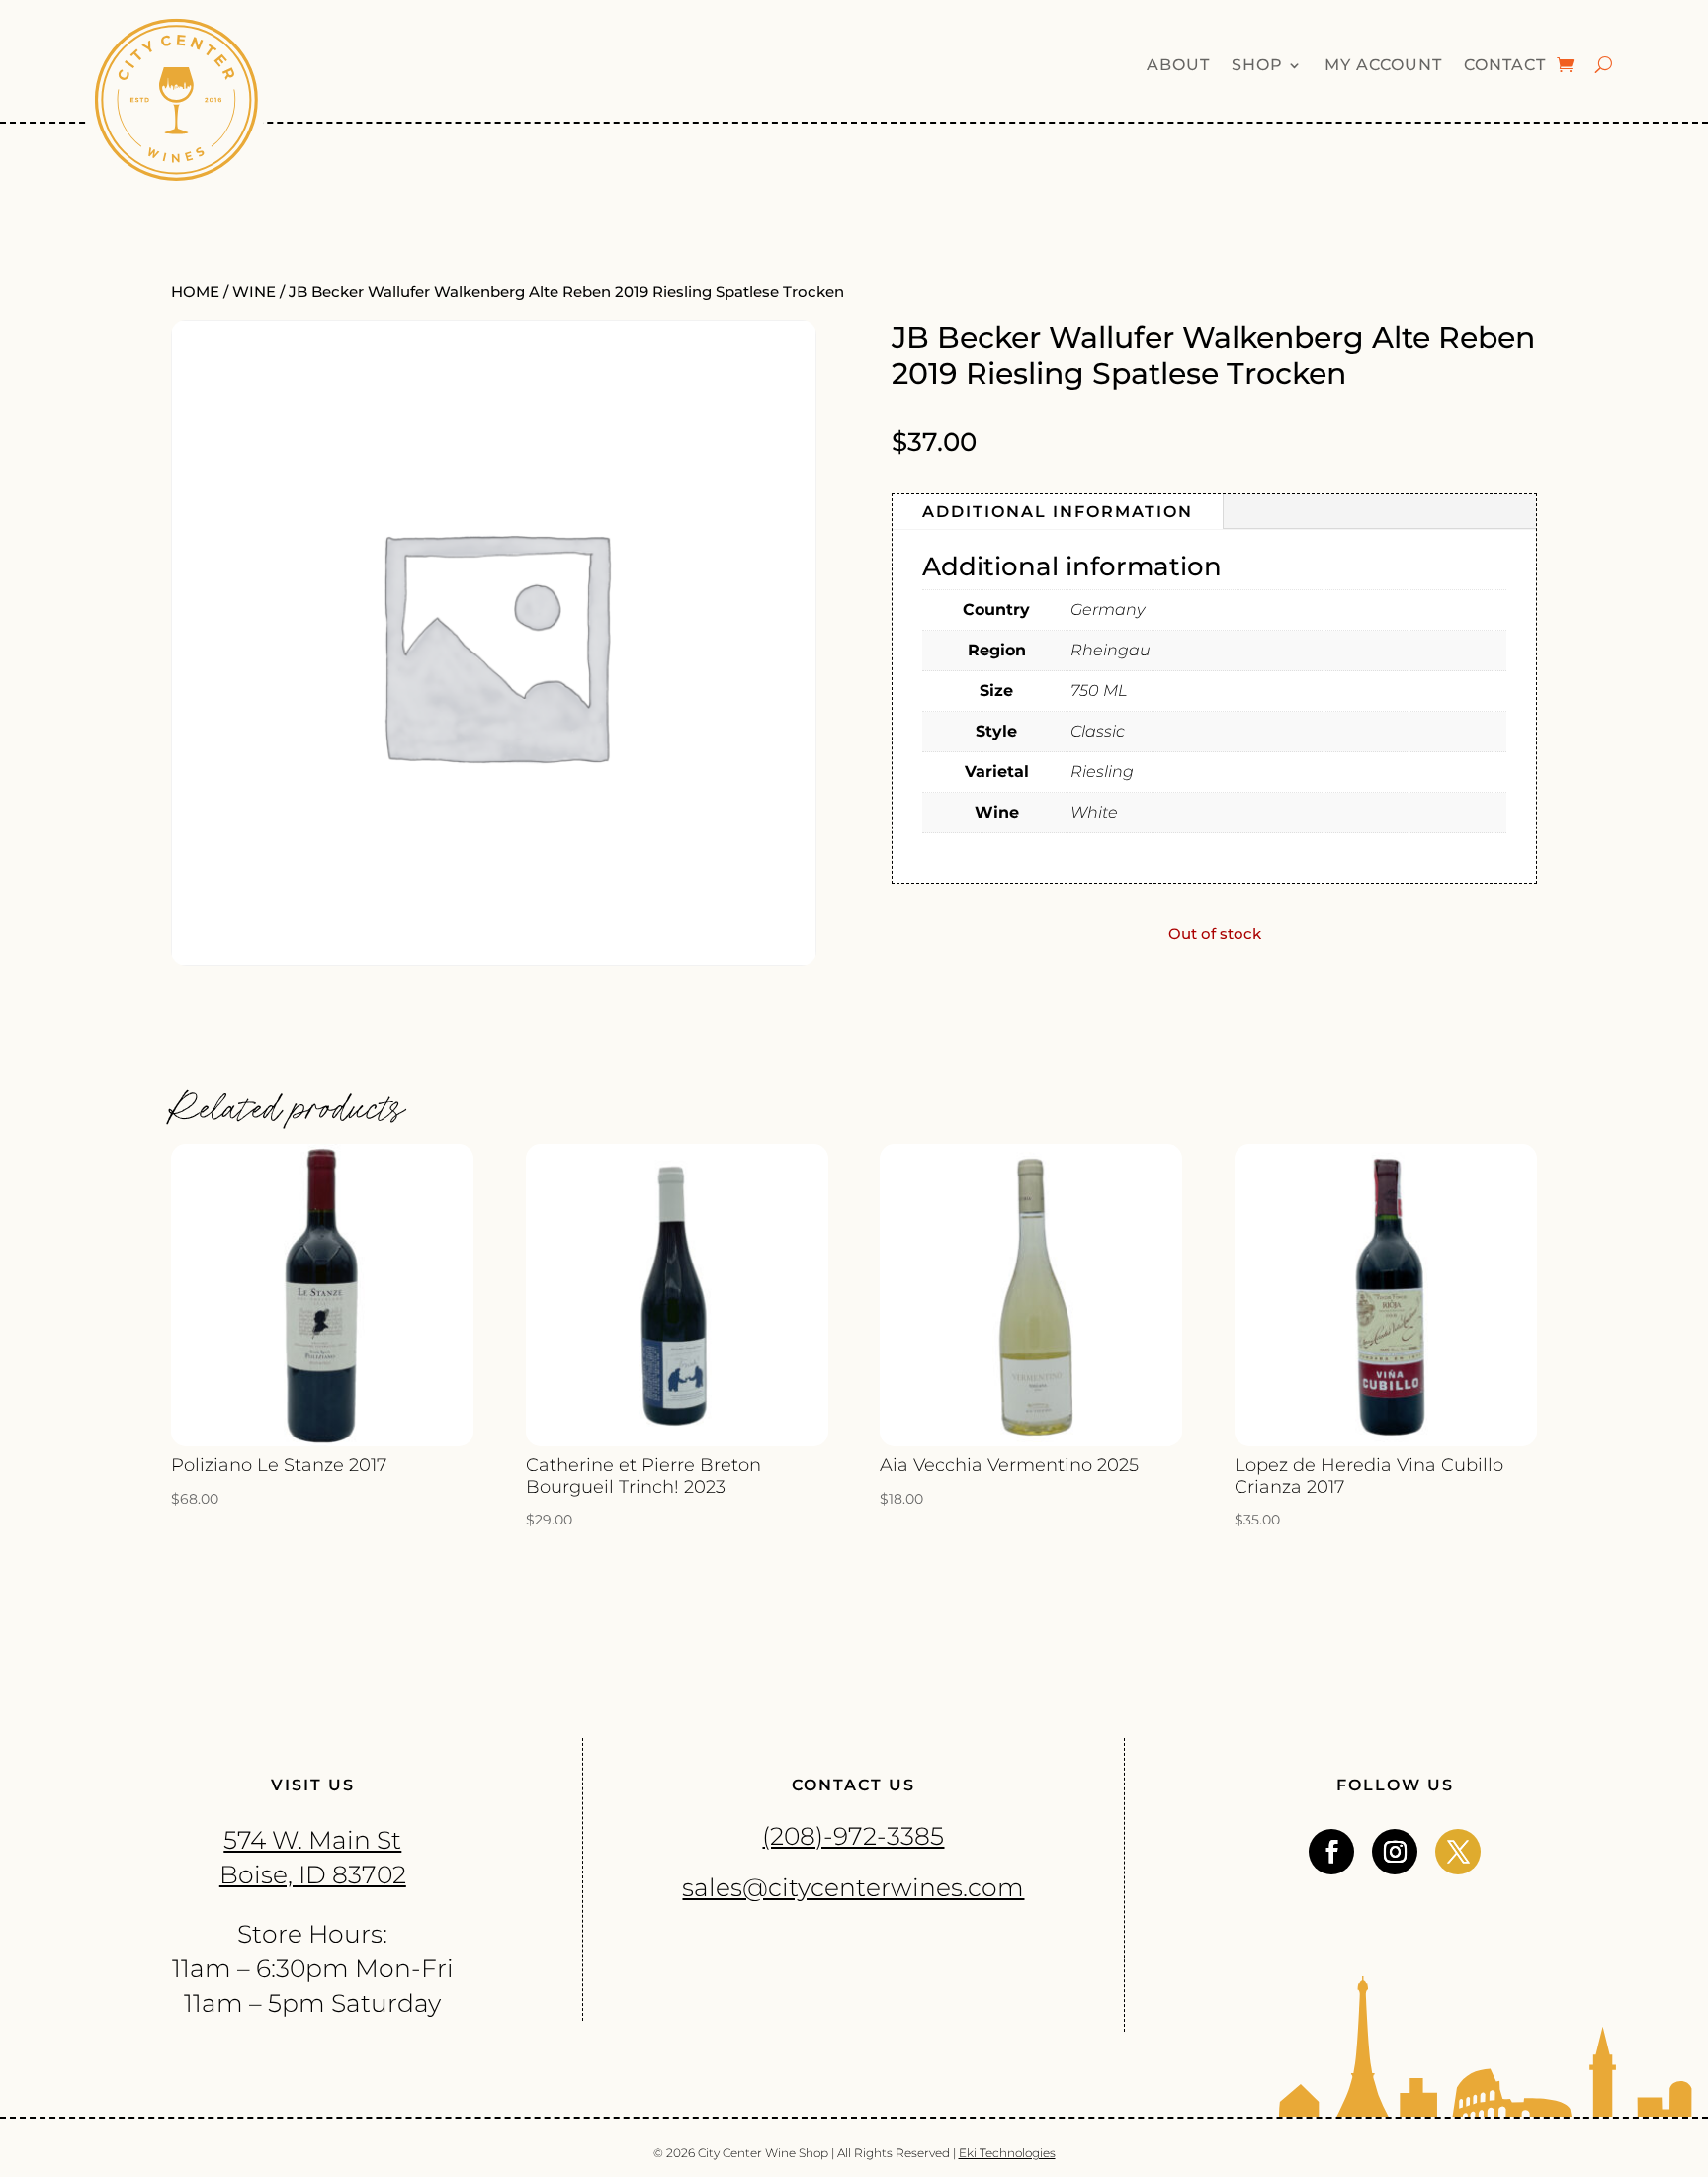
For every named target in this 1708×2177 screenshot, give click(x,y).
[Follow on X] (1458, 1852)
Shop (1257, 66)
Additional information (1058, 512)
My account (1383, 66)
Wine (254, 292)
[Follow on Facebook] (1331, 1852)
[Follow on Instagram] (1395, 1852)
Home (195, 292)
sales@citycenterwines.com (853, 1887)
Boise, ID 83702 (313, 1874)
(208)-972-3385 (853, 1836)
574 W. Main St (312, 1840)
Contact (1505, 66)
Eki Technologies (1007, 2153)
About (1178, 66)
